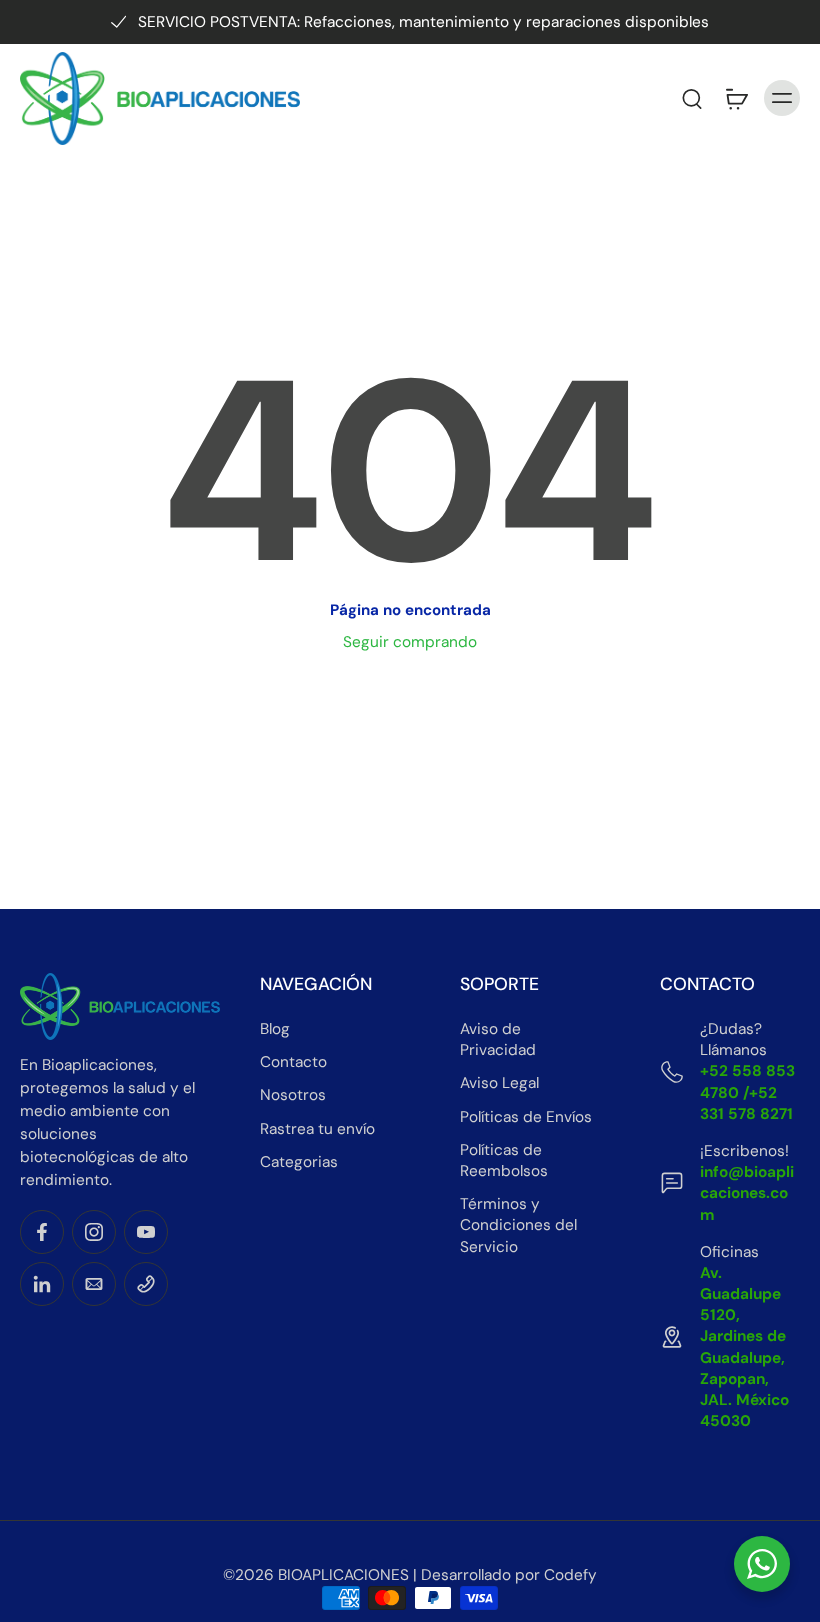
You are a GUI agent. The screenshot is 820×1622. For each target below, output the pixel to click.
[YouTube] (146, 1232)
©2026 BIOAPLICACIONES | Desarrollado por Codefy (410, 1575)
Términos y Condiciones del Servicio (518, 1225)
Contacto (293, 1062)
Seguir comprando (410, 642)
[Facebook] (42, 1232)
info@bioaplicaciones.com (747, 1193)
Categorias (299, 1162)
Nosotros (293, 1095)
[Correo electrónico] (94, 1284)
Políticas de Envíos (526, 1117)
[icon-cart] (736, 98)
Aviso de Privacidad (498, 1039)
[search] (692, 98)
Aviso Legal (499, 1083)
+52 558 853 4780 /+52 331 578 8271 (747, 1092)
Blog (275, 1029)
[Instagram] (94, 1232)
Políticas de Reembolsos (504, 1160)
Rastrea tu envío (317, 1129)
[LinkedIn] (42, 1284)
